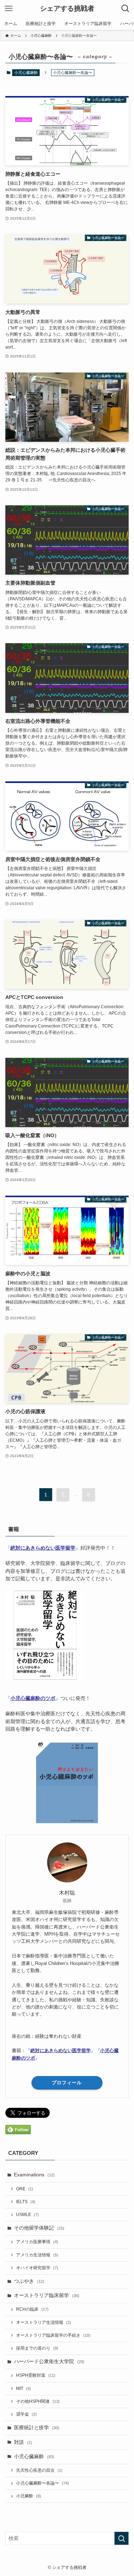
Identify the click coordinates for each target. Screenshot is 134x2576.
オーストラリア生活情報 (44, 2322)
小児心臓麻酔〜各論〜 (43, 2483)
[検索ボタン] (125, 9)
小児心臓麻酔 (26, 72)
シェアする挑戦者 (67, 9)
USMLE (28, 2215)
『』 (43, 1548)
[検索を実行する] (121, 2538)
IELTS (26, 2202)
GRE (25, 2189)
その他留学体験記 (39, 2228)
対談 (23, 2442)
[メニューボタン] (9, 9)
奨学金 (26, 2414)
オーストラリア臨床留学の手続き (53, 2335)
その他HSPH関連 (38, 2401)
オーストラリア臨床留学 (47, 2295)
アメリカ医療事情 (37, 2242)
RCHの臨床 (32, 2309)
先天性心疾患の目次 (39, 2470)
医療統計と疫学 (37, 2428)
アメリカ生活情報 (37, 2255)
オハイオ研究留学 (37, 2268)
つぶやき (29, 2281)
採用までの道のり (37, 2348)
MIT (24, 2389)
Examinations (34, 2175)
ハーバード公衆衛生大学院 (49, 2362)
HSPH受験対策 (36, 2375)
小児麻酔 (29, 2496)
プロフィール (67, 2083)
